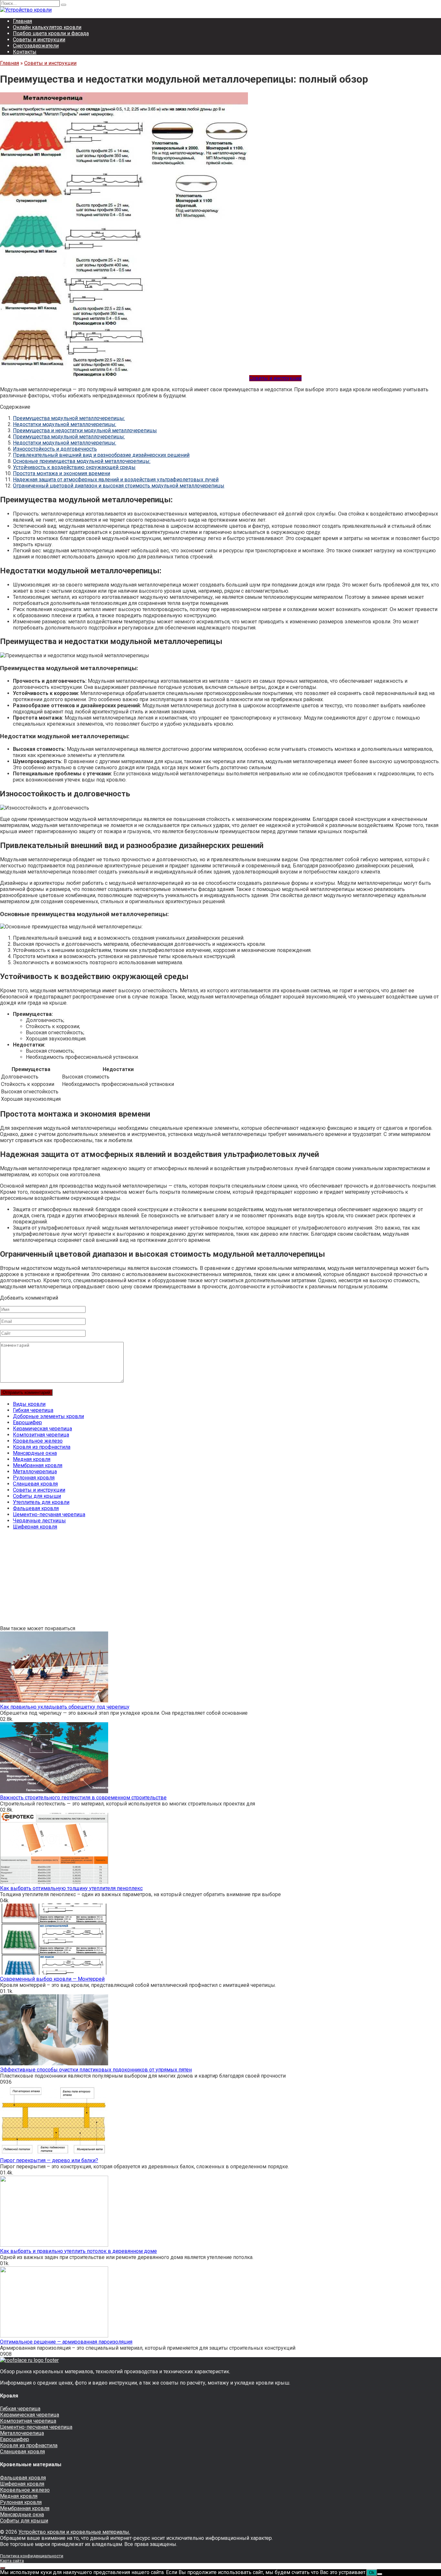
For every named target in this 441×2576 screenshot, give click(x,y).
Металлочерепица (35, 1472)
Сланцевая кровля (35, 1484)
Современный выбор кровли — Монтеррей (52, 1979)
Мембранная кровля (38, 1465)
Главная (22, 21)
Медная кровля (32, 1459)
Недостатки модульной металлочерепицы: (65, 424)
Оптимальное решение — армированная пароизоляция (66, 2342)
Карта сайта (12, 2561)
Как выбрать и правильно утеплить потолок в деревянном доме (78, 2251)
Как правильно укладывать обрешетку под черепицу (65, 1707)
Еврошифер (27, 1422)
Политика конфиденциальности (32, 2556)
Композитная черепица (41, 1435)
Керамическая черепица (42, 1429)
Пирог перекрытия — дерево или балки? (49, 2160)
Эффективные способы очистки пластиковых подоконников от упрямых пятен (96, 2070)
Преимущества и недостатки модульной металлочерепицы (85, 430)
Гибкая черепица (33, 1410)
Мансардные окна (35, 1453)
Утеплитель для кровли (41, 1502)
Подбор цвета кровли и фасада (51, 33)
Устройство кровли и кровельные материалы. (74, 2532)
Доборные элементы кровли (48, 1416)
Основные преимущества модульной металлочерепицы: (82, 461)
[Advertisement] (194, 1580)
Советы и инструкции (39, 40)
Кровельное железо (38, 1441)
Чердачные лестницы (39, 1521)
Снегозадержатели (36, 46)
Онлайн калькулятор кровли (47, 27)
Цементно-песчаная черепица (49, 1514)
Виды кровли (29, 1404)
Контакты (25, 52)
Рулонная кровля (34, 1478)
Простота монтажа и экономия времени (62, 473)
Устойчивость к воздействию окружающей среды (74, 467)
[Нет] (380, 2574)
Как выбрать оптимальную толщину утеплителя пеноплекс (71, 1888)
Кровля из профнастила (42, 1447)
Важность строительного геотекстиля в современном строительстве (83, 1798)
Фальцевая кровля (36, 1508)
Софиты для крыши (37, 1496)
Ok (372, 2573)
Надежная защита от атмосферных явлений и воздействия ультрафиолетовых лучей (116, 480)
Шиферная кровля (35, 1527)
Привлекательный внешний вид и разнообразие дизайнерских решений (101, 455)
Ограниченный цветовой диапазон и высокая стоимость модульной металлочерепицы (119, 486)
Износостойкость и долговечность (55, 449)
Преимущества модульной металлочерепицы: (69, 418)
